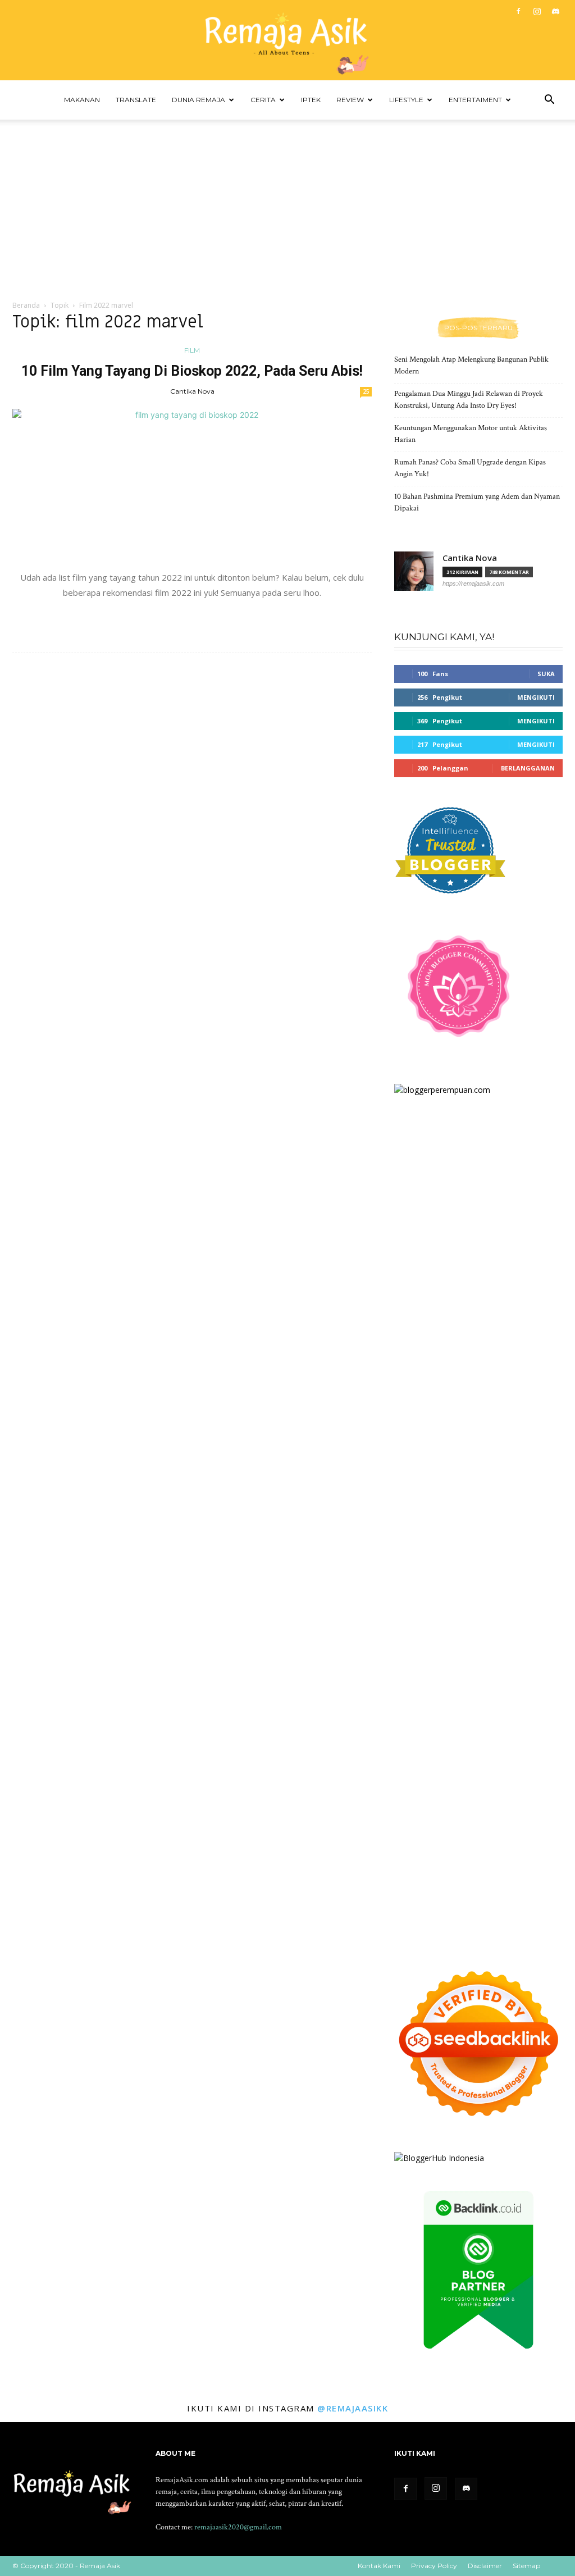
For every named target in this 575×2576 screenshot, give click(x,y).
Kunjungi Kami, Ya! (444, 637)
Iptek (311, 100)
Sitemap (526, 2566)
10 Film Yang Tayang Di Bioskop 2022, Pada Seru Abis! (192, 371)
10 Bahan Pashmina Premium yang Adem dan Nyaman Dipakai (477, 502)
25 (366, 391)
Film (192, 350)
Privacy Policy (434, 2566)
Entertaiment (475, 100)
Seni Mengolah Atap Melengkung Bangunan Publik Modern (471, 365)
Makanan (82, 100)
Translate (136, 100)
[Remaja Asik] (287, 40)
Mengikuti (536, 697)
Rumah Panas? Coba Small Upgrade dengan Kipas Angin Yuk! (470, 468)
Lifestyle (406, 100)
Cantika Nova (192, 391)
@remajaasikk (353, 2408)
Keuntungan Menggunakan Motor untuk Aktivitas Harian (471, 434)
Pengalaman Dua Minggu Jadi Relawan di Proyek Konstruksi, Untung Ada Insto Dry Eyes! (469, 400)
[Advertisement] (287, 204)
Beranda (26, 305)
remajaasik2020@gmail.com (238, 2527)
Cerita (263, 100)
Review (350, 100)
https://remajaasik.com (473, 583)
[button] (549, 101)
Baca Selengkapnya (192, 618)
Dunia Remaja (198, 100)
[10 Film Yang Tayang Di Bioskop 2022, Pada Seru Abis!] (192, 484)
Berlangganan (528, 768)
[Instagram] (537, 11)
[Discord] (555, 11)
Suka (546, 674)
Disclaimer (485, 2566)
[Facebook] (518, 11)
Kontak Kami (379, 2566)
